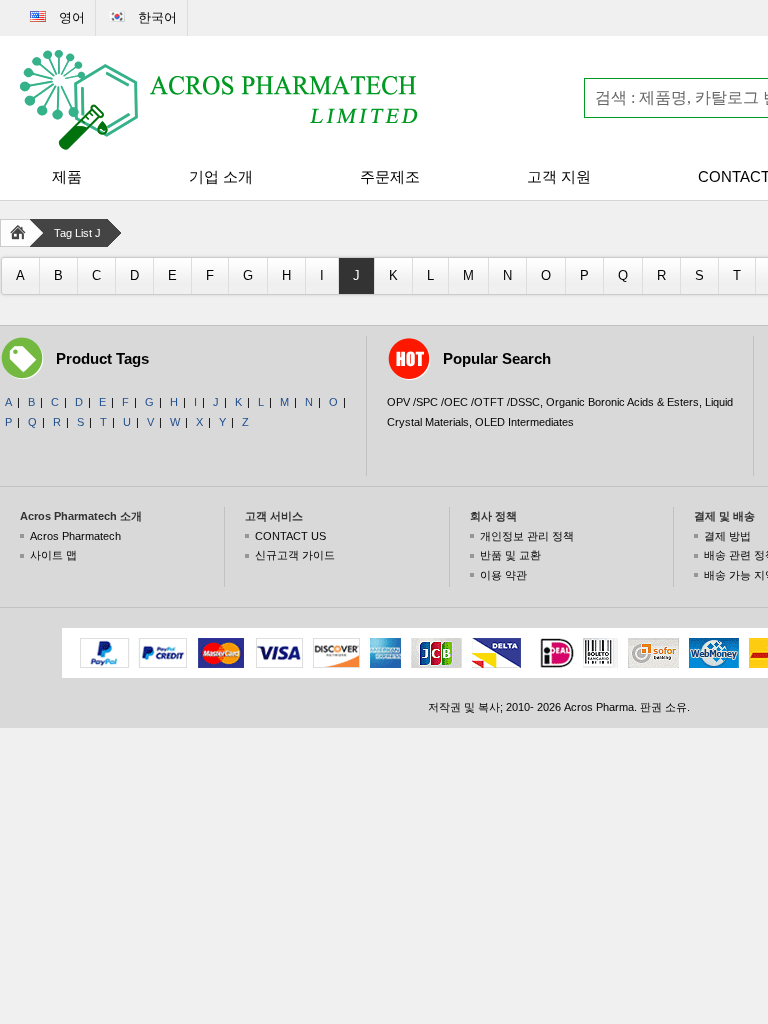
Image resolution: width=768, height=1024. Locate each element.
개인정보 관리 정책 (527, 536)
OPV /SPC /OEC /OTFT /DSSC (463, 402)
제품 (67, 176)
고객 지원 (559, 176)
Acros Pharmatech (75, 536)
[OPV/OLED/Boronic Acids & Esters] (220, 100)
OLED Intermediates (524, 422)
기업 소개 (221, 176)
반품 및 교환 (510, 555)
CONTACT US (290, 536)
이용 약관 (503, 575)
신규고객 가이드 (295, 555)
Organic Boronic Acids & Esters (622, 402)
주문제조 (390, 176)
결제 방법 (727, 536)
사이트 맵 (53, 555)
